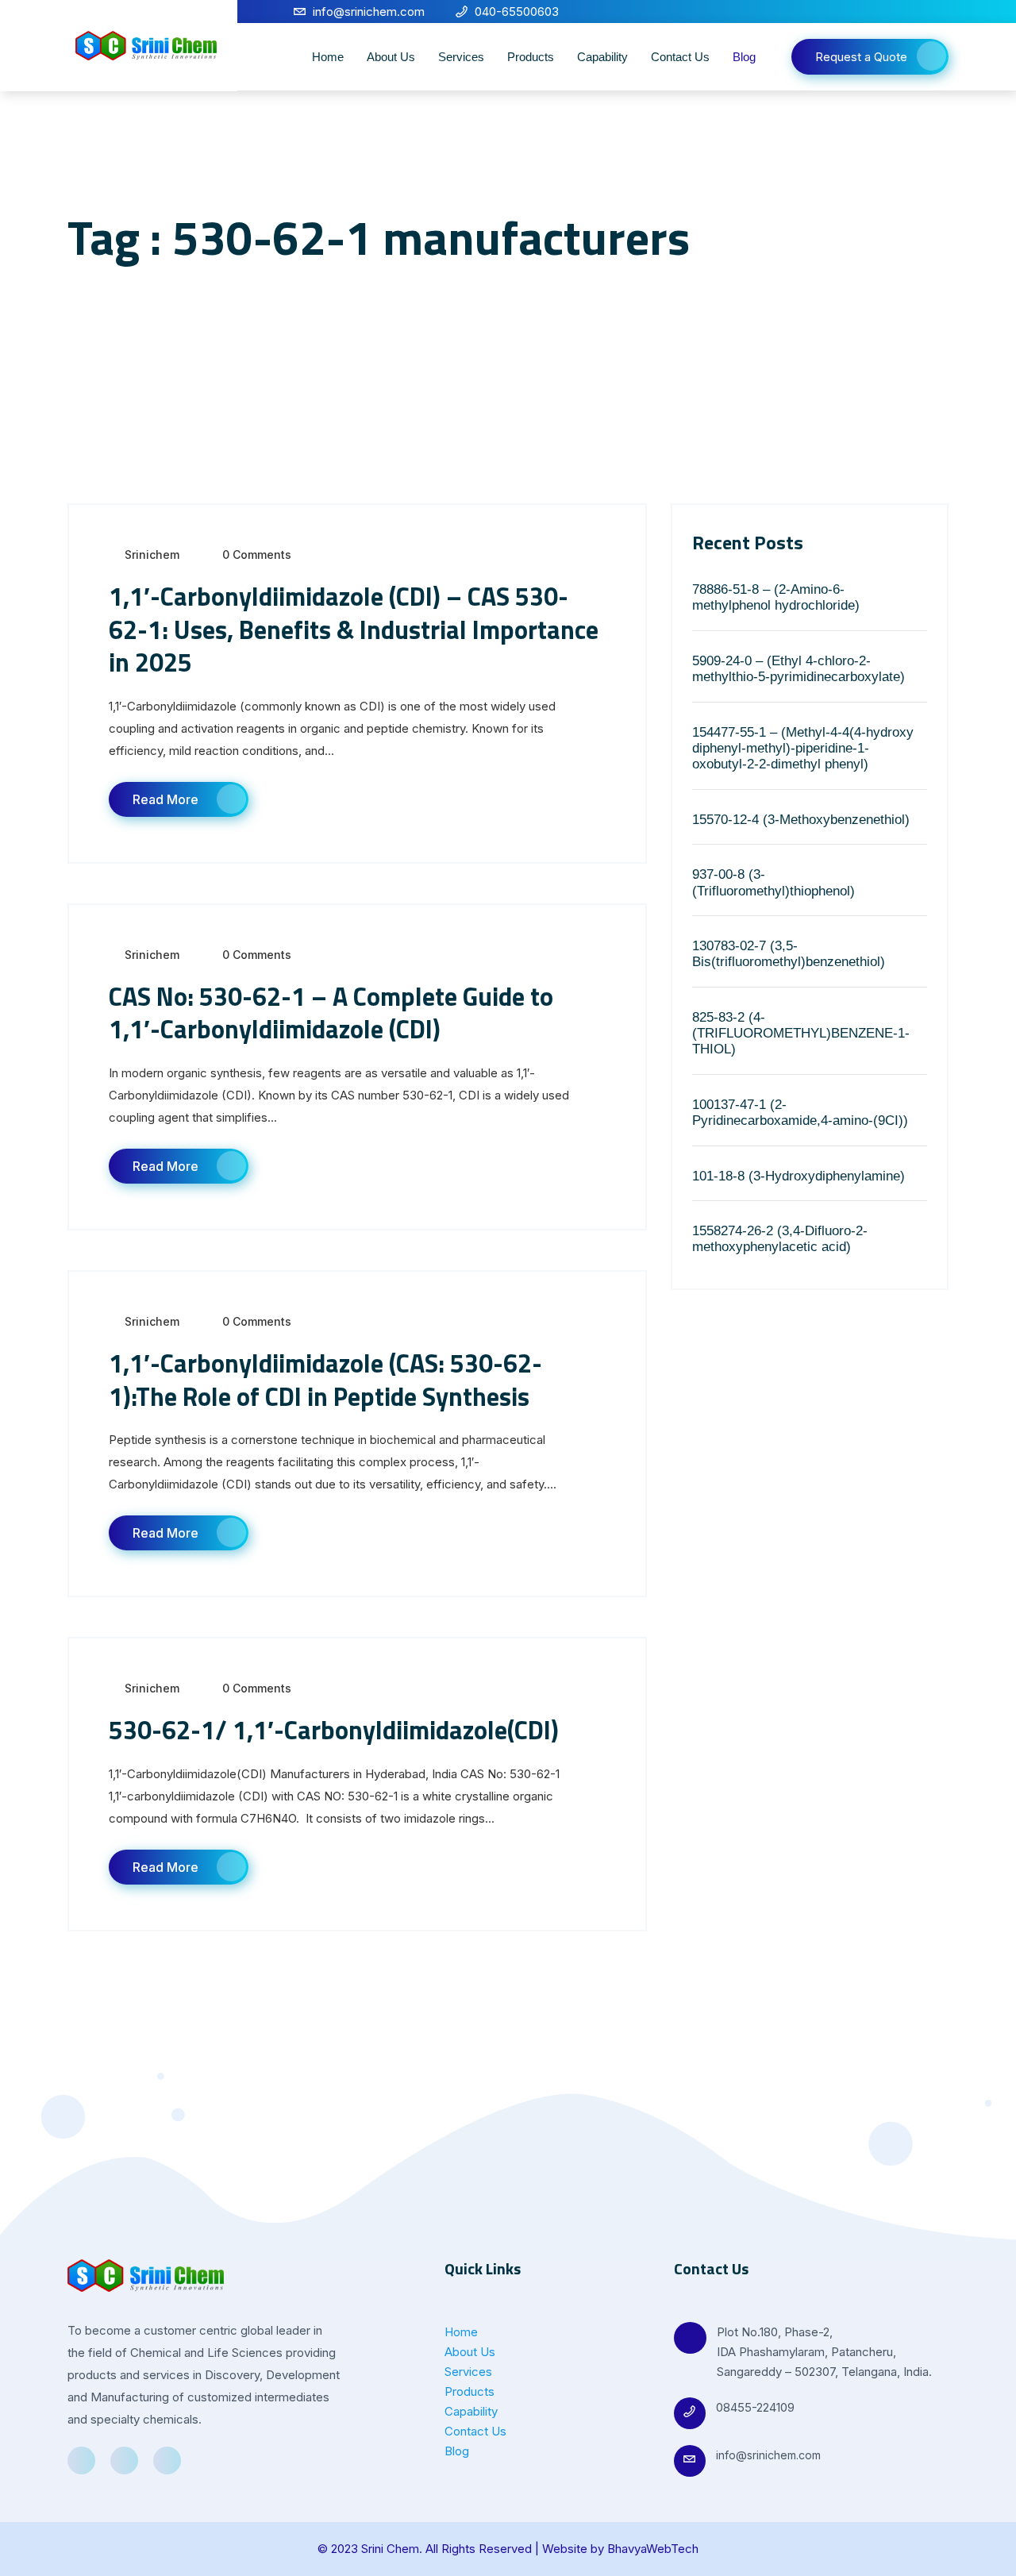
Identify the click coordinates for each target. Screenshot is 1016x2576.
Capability (602, 57)
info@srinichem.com (768, 2455)
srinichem (152, 554)
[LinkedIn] (912, 12)
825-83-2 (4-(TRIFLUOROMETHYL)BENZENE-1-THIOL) (801, 1034)
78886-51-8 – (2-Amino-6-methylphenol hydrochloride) (776, 597)
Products (531, 57)
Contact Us (680, 57)
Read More (165, 799)
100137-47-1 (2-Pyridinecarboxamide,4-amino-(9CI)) (800, 1113)
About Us (391, 57)
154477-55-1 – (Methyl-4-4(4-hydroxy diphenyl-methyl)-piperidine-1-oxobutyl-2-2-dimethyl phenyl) (803, 749)
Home (328, 57)
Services (461, 57)
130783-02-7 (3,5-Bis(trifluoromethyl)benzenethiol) (789, 954)
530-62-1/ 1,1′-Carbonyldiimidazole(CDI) (334, 1730)
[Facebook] (885, 12)
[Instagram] (939, 12)
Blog (744, 57)
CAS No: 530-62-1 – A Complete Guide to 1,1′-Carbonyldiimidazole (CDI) (331, 1013)
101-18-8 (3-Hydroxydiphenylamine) (799, 1176)
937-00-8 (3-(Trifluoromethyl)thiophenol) (774, 882)
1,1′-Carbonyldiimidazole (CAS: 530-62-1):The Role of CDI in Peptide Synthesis (325, 1380)
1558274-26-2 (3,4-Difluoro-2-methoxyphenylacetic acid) (780, 1239)
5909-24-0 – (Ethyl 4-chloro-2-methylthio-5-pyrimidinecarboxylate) (799, 669)
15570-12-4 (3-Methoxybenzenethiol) (801, 820)
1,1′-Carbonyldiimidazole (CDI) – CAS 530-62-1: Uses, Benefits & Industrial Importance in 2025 (354, 629)
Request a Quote (861, 57)
